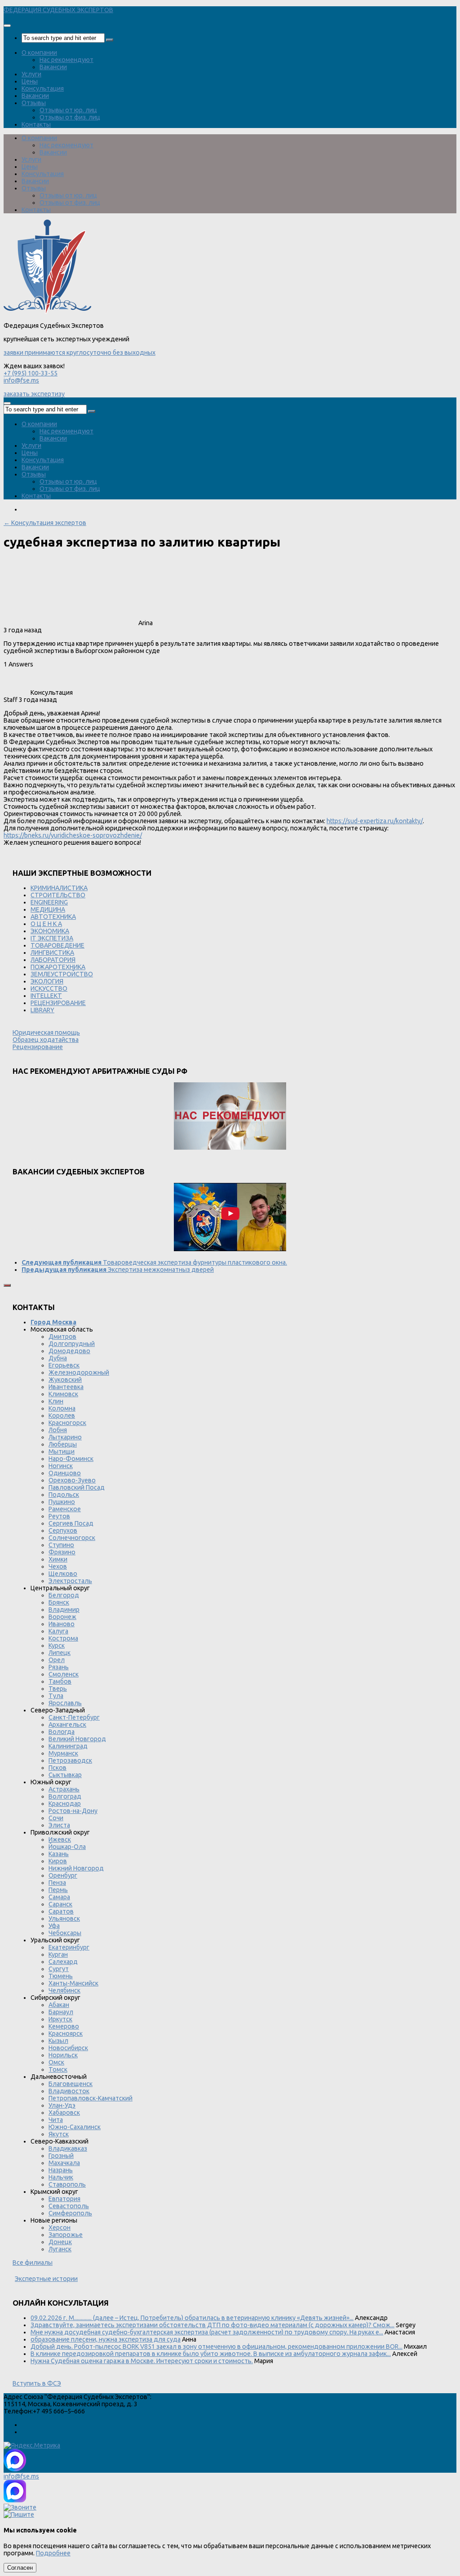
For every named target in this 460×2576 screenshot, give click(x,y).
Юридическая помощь (46, 1032)
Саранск (60, 1904)
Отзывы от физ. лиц (70, 117)
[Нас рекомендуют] (230, 1117)
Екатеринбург (69, 1947)
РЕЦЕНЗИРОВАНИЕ (58, 1003)
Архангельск (67, 1725)
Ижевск (60, 1839)
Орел (57, 1660)
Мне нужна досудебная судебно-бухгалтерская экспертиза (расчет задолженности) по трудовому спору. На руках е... (207, 2332)
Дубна (58, 1358)
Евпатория (64, 2199)
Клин (56, 1401)
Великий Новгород (77, 1739)
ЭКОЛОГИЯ (47, 981)
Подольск (64, 1495)
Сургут (59, 1969)
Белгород (64, 1595)
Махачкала (64, 2163)
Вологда (62, 1732)
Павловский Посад (77, 1487)
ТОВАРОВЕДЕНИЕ (57, 945)
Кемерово (64, 2026)
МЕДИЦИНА (48, 909)
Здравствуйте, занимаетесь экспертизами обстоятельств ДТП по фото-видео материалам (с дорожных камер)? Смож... (212, 2325)
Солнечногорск (72, 1538)
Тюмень (61, 1976)
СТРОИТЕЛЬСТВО (58, 895)
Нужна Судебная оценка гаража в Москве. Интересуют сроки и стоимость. (142, 2361)
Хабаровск (64, 2113)
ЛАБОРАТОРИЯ (53, 960)
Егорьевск (64, 1365)
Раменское (65, 1509)
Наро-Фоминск (71, 1459)
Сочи (56, 1818)
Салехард (63, 1962)
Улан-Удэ (62, 2105)
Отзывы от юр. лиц (68, 110)
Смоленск (64, 1674)
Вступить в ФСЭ (37, 2383)
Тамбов (60, 1681)
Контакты (36, 124)
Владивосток (69, 2091)
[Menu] (7, 26)
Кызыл (58, 2041)
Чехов (58, 1566)
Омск (56, 2062)
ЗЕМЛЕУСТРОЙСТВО (62, 974)
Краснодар (65, 1804)
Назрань (61, 2170)
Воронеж (62, 1617)
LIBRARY (42, 1010)
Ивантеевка (66, 1387)
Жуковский (65, 1380)
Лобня (58, 1430)
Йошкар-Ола (67, 1847)
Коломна (62, 1408)
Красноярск (66, 2033)
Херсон (60, 2228)
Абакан (59, 2005)
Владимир (64, 1610)
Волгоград (65, 1796)
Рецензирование (38, 1047)
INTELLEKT (46, 996)
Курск (57, 1645)
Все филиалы (33, 2263)
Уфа (54, 1926)
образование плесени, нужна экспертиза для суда (106, 2339)
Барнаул (61, 2012)
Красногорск (67, 1423)
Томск (58, 2069)
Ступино (61, 1545)
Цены (30, 81)
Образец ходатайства (46, 1040)
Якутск (59, 2134)
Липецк (60, 1653)
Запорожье (66, 2235)
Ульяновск (64, 1919)
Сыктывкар (65, 1775)
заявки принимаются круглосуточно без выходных (80, 353)
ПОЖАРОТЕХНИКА (58, 967)
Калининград (68, 1746)
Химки (58, 1559)
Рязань (59, 1667)
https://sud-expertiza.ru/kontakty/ (375, 821)
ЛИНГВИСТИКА (52, 953)
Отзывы (34, 103)
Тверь (58, 1689)
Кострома (63, 1638)
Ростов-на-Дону (73, 1811)
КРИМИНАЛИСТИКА (59, 888)
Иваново (62, 1624)
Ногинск (61, 1466)
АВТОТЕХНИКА (53, 917)
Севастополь (69, 2206)
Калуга (58, 1631)
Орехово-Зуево (72, 1480)
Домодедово (69, 1351)
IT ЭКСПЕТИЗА (52, 938)
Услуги (31, 74)
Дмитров (62, 1337)
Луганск (60, 2249)
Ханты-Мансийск (73, 1983)
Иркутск (60, 2019)
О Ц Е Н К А (46, 924)
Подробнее (53, 2553)
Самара (59, 1897)
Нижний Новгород (76, 1868)
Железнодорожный (79, 1372)
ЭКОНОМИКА (50, 931)
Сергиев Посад (71, 1523)
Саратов (61, 1911)
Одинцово (65, 1473)
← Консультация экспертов (45, 523)
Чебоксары (65, 1933)
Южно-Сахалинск (75, 2127)
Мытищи (62, 1451)
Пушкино (62, 1502)
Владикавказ (68, 2148)
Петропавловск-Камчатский (91, 2098)
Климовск (63, 1394)
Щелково (63, 1574)
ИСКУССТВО (49, 988)
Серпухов (63, 1531)
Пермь (58, 1890)
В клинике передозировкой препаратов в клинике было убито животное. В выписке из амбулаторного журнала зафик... (211, 2354)
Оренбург (63, 1875)
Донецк (60, 2242)
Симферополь (70, 2213)
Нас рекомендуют (66, 60)
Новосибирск (68, 2048)
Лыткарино (65, 1437)
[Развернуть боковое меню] (7, 1285)
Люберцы (63, 1444)
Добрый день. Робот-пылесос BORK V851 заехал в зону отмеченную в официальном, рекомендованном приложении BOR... (217, 2347)
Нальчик (61, 2177)
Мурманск (63, 1753)
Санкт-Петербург (74, 1717)
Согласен (20, 2568)
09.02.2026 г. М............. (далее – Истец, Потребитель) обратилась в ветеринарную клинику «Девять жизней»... (192, 2318)
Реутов (59, 1516)
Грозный (61, 2156)
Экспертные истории (46, 2279)
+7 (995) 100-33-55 (31, 373)
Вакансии (53, 67)
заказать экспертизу (34, 394)
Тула (56, 1696)
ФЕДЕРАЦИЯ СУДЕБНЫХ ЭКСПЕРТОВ (58, 10)
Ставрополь (67, 2184)
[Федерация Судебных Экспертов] (47, 312)
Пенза (57, 1883)
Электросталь (70, 1581)
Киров (58, 1861)
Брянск (59, 1602)
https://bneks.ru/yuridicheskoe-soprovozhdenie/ (73, 835)
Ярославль (65, 1703)
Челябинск (64, 1990)
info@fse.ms (21, 380)
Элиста (59, 1825)
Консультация (43, 88)
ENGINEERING (49, 902)
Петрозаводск (70, 1760)
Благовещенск (71, 2084)
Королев (62, 1416)
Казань (59, 1854)
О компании (39, 53)
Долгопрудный (72, 1344)
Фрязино (62, 1552)
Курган (58, 1954)
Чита (56, 2120)
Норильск (63, 2055)
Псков (57, 1768)
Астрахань (64, 1789)
